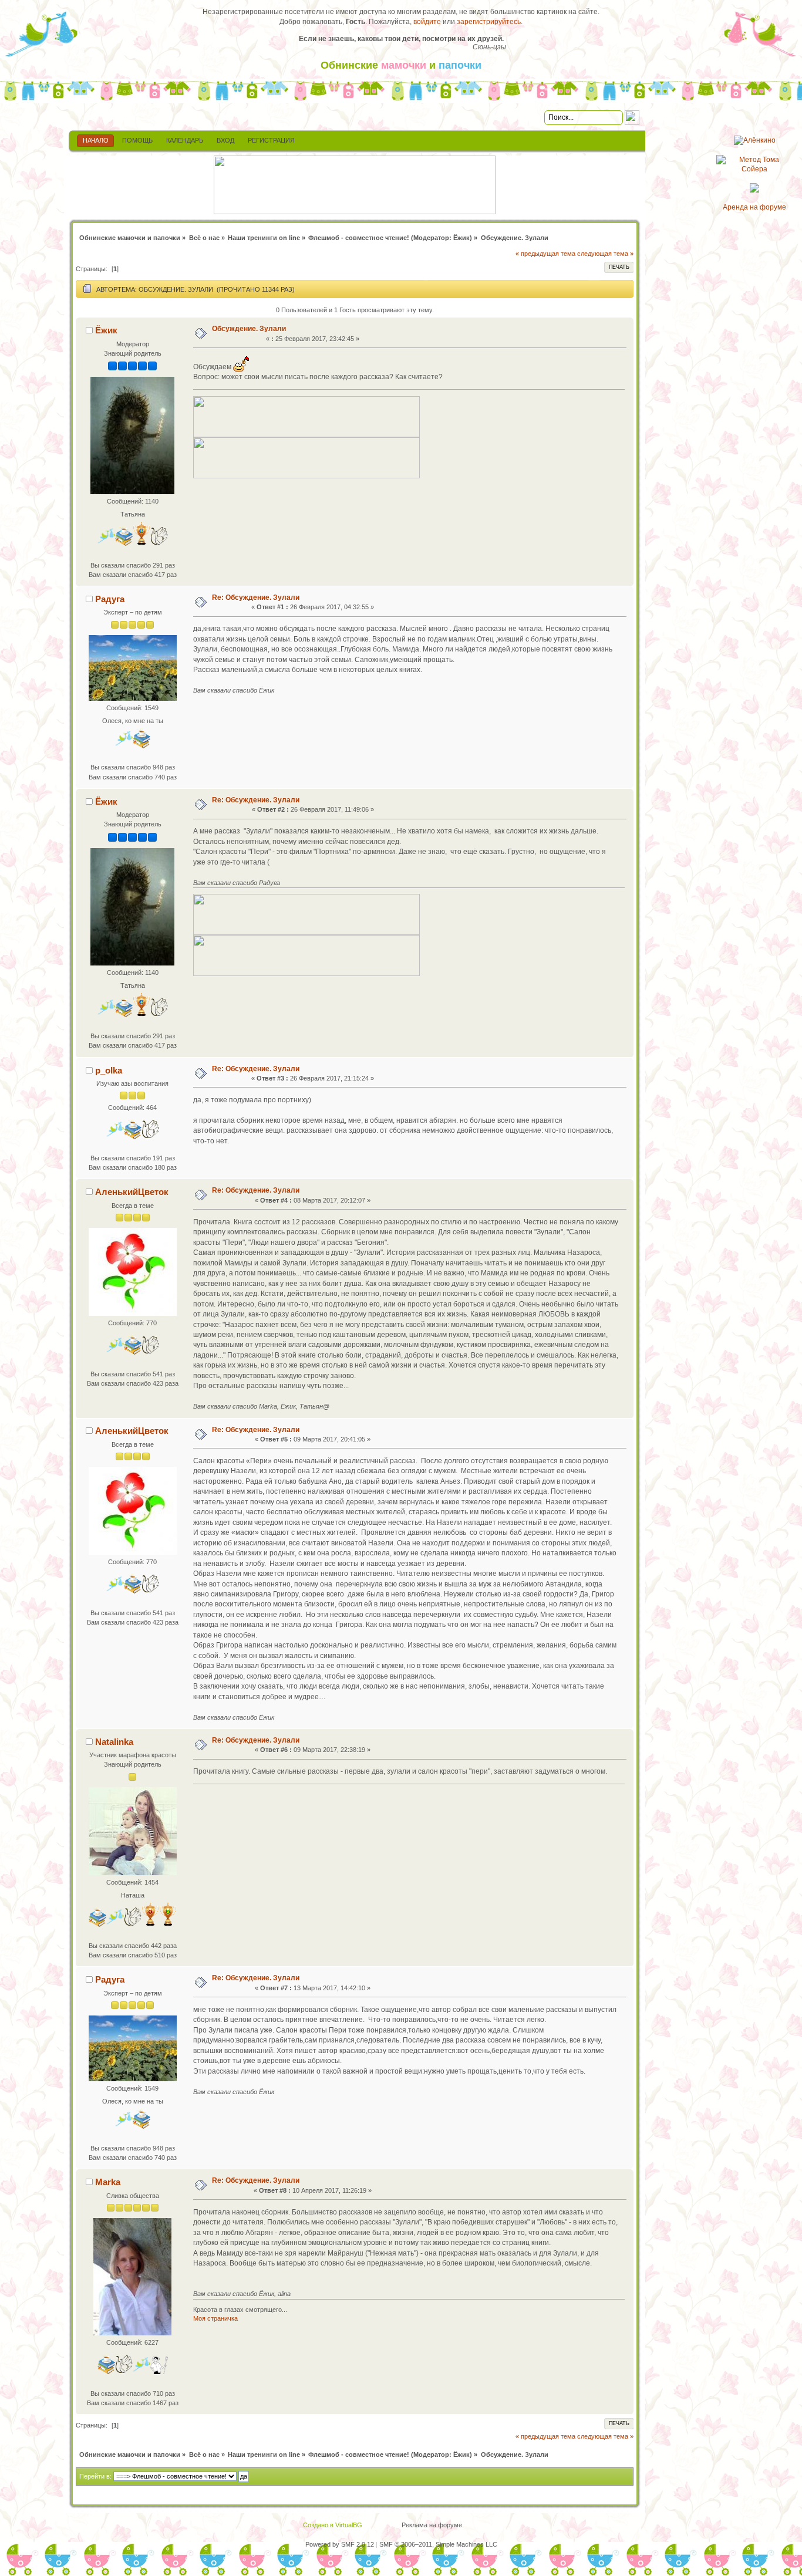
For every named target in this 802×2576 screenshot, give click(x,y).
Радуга (110, 599)
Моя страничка (215, 2318)
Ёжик (461, 238)
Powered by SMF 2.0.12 (340, 2544)
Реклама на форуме (432, 2525)
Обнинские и (401, 65)
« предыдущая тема (545, 254)
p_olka (109, 1070)
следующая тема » (605, 254)
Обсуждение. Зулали (249, 329)
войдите (427, 22)
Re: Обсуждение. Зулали (256, 597)
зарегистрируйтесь (489, 22)
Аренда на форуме (754, 207)
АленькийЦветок (132, 1192)
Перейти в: (95, 2476)
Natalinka (114, 1742)
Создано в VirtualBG (333, 2525)
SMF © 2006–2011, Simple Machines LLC (438, 2544)
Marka (108, 2182)
